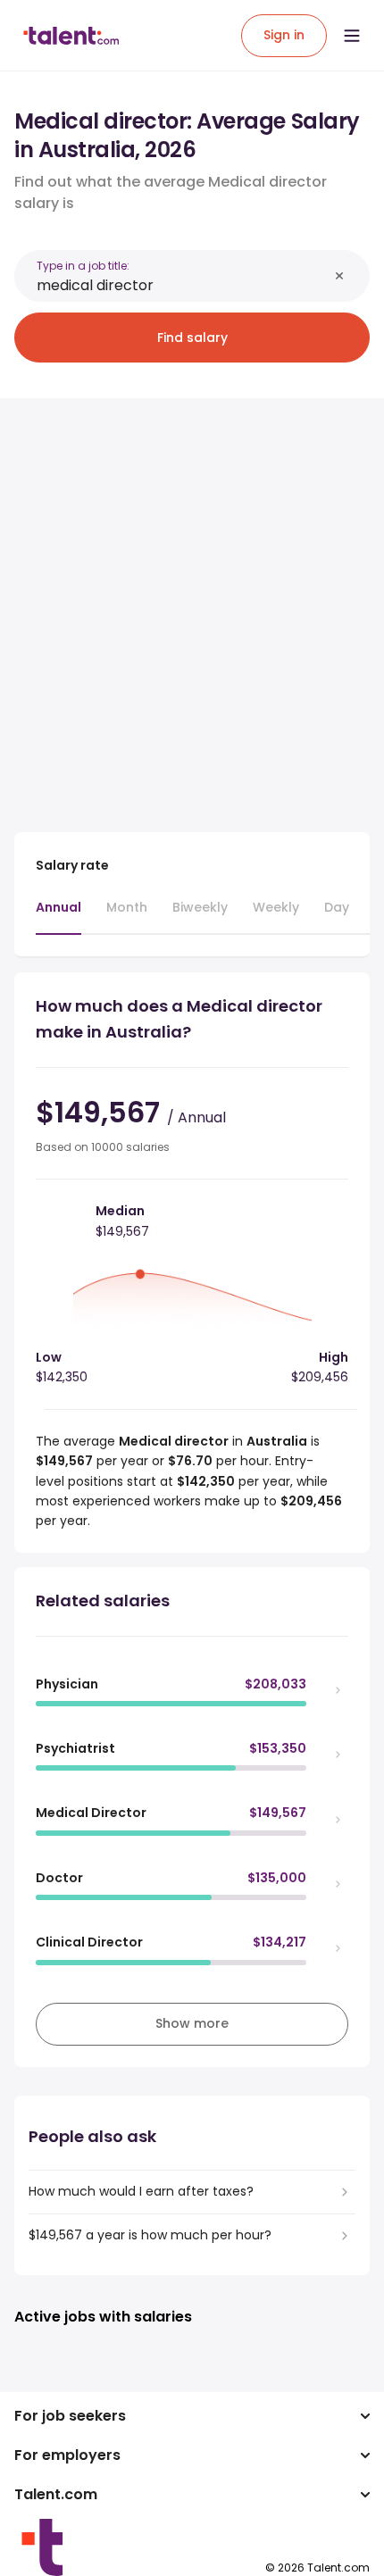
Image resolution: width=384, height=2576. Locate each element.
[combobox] (182, 285)
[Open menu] (352, 36)
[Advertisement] (192, 604)
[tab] (58, 916)
